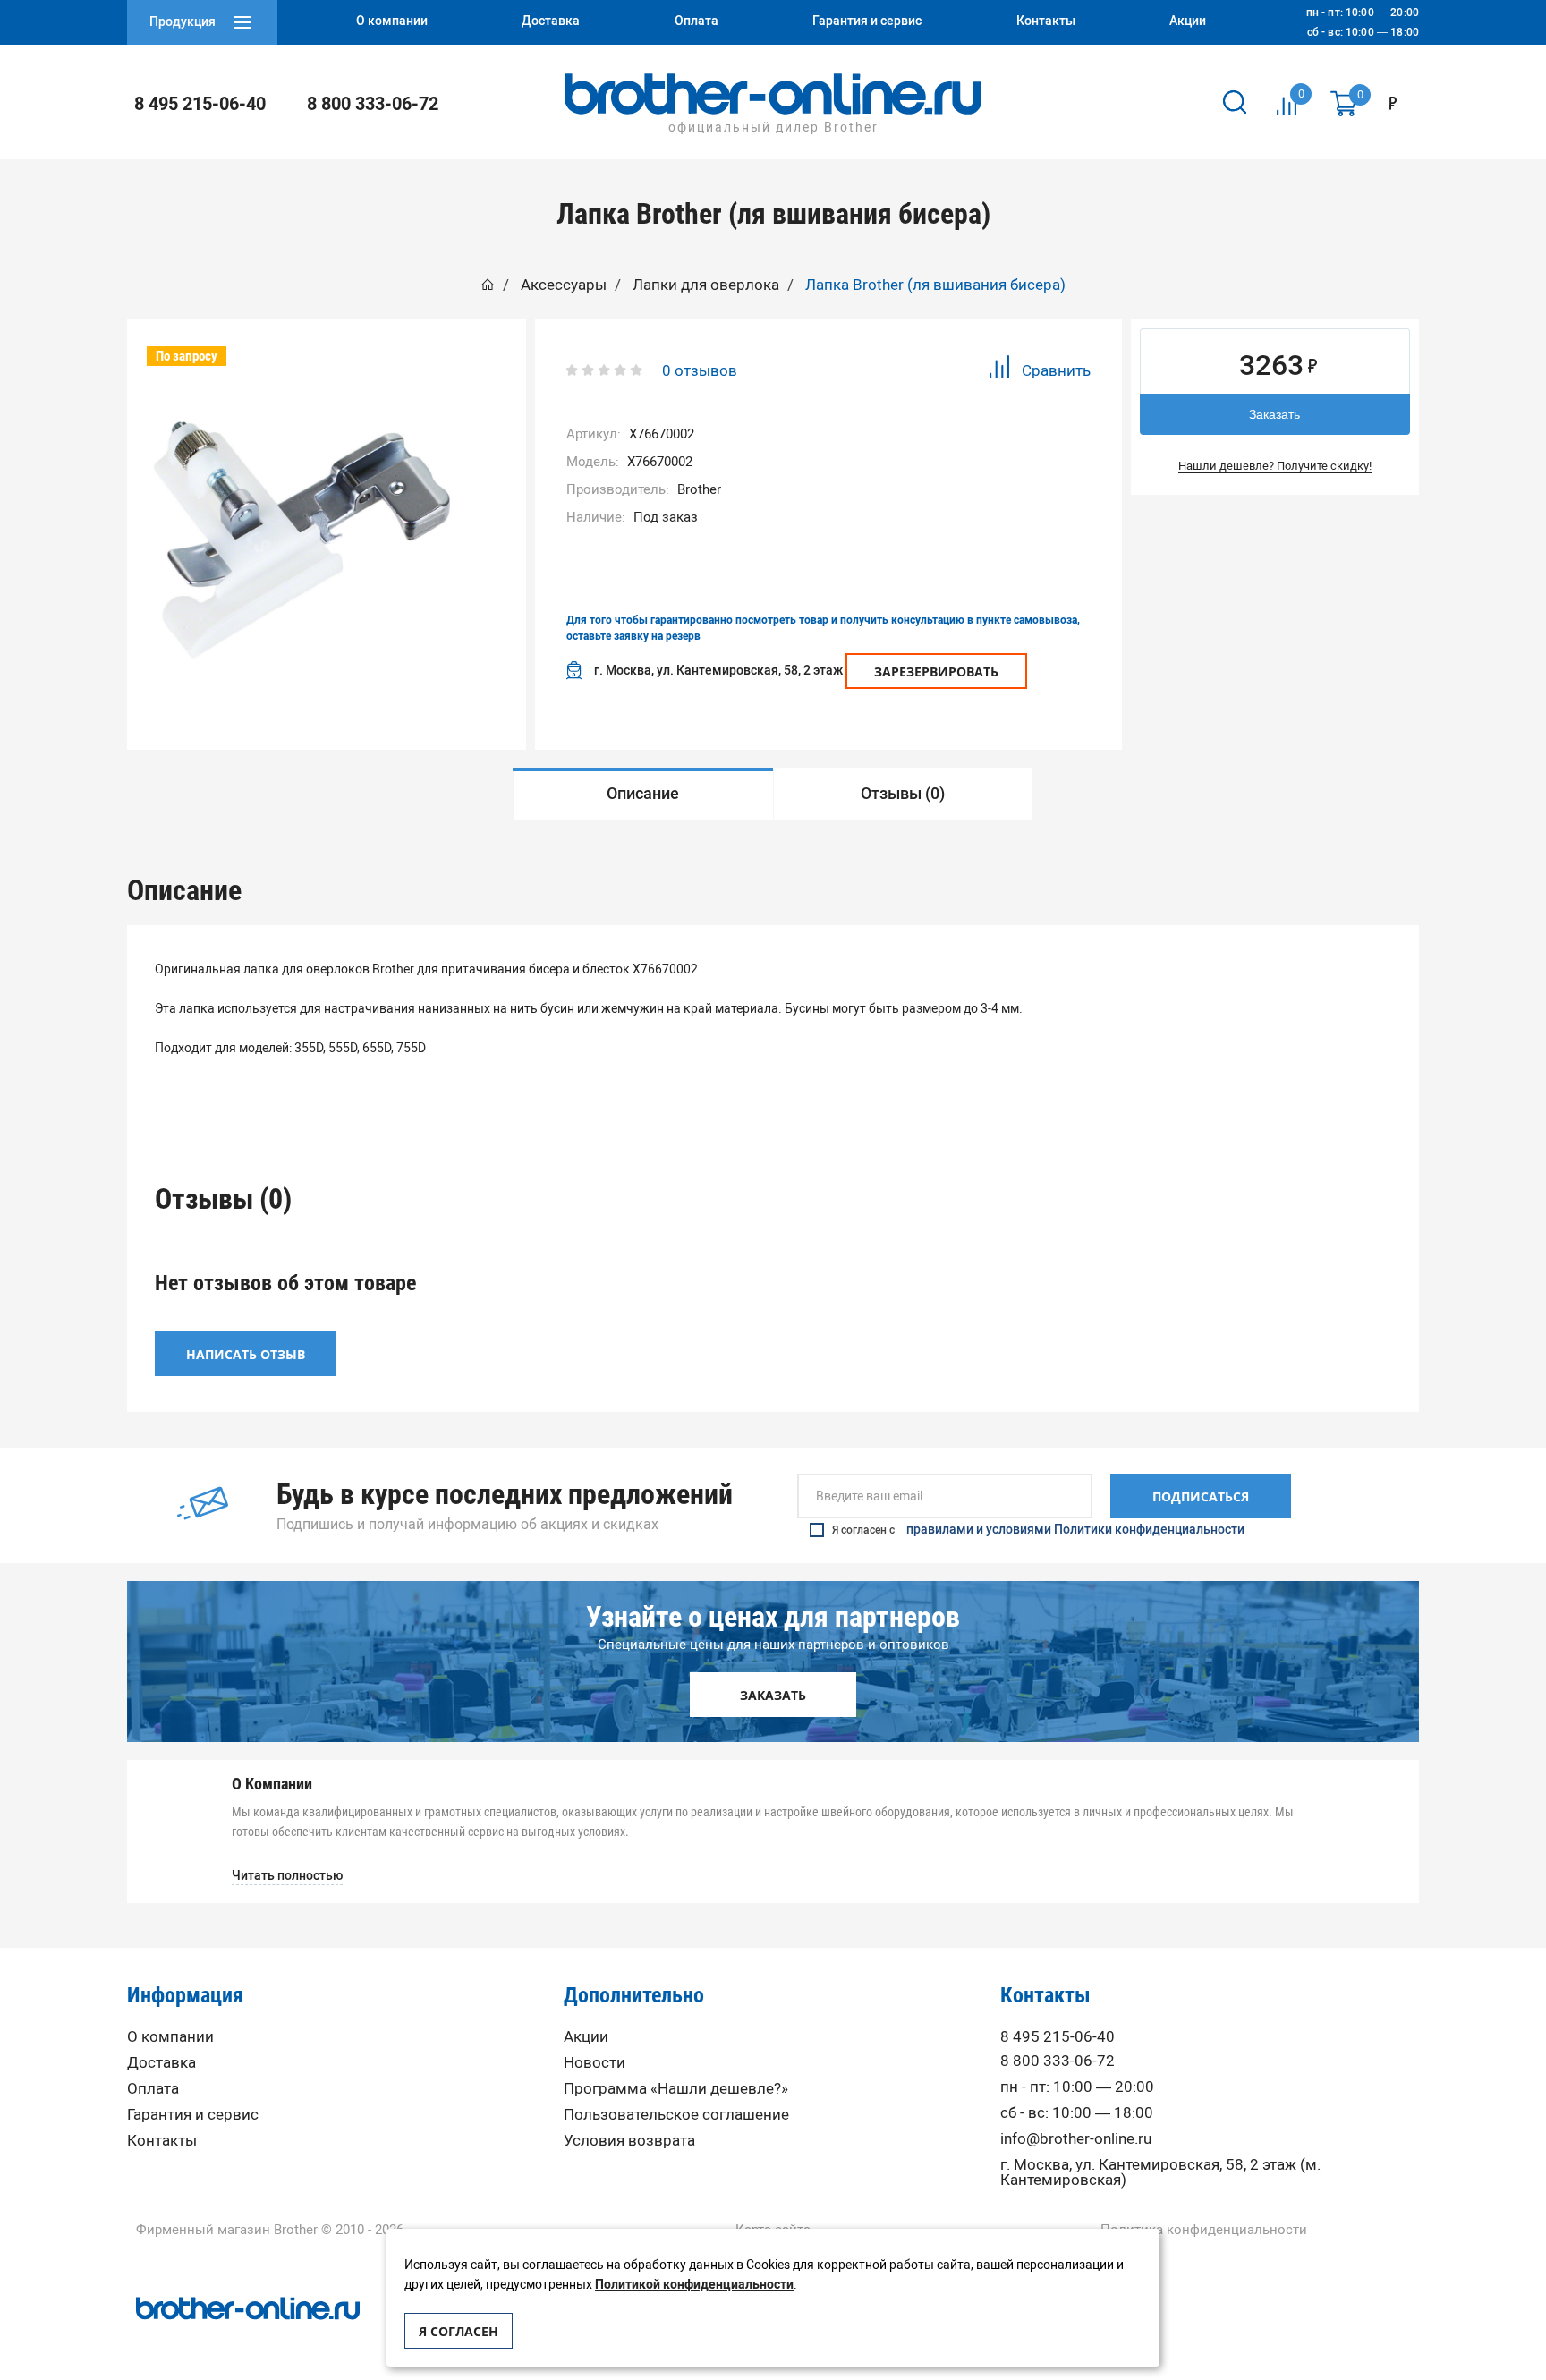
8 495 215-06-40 (200, 104)
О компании (170, 2037)
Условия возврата (629, 2141)
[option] (302, 540)
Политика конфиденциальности (1204, 2230)
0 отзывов (700, 370)
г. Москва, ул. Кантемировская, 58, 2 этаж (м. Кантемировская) (1160, 2172)
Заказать (1274, 414)
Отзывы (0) (903, 794)
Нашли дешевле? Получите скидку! (1275, 466)
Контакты (162, 2141)
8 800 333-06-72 (373, 104)
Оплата (153, 2089)
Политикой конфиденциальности (694, 2285)
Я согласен (459, 2331)
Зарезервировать (936, 671)
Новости (595, 2063)
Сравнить (1056, 370)
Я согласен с (1038, 1530)
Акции (586, 2037)
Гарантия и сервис (193, 2115)
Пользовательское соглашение (676, 2115)
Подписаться (1201, 1496)
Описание (643, 794)
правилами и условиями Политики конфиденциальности (1075, 1530)
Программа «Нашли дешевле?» (676, 2089)
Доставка (161, 2063)
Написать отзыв (246, 1354)
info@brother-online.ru (1076, 2139)
